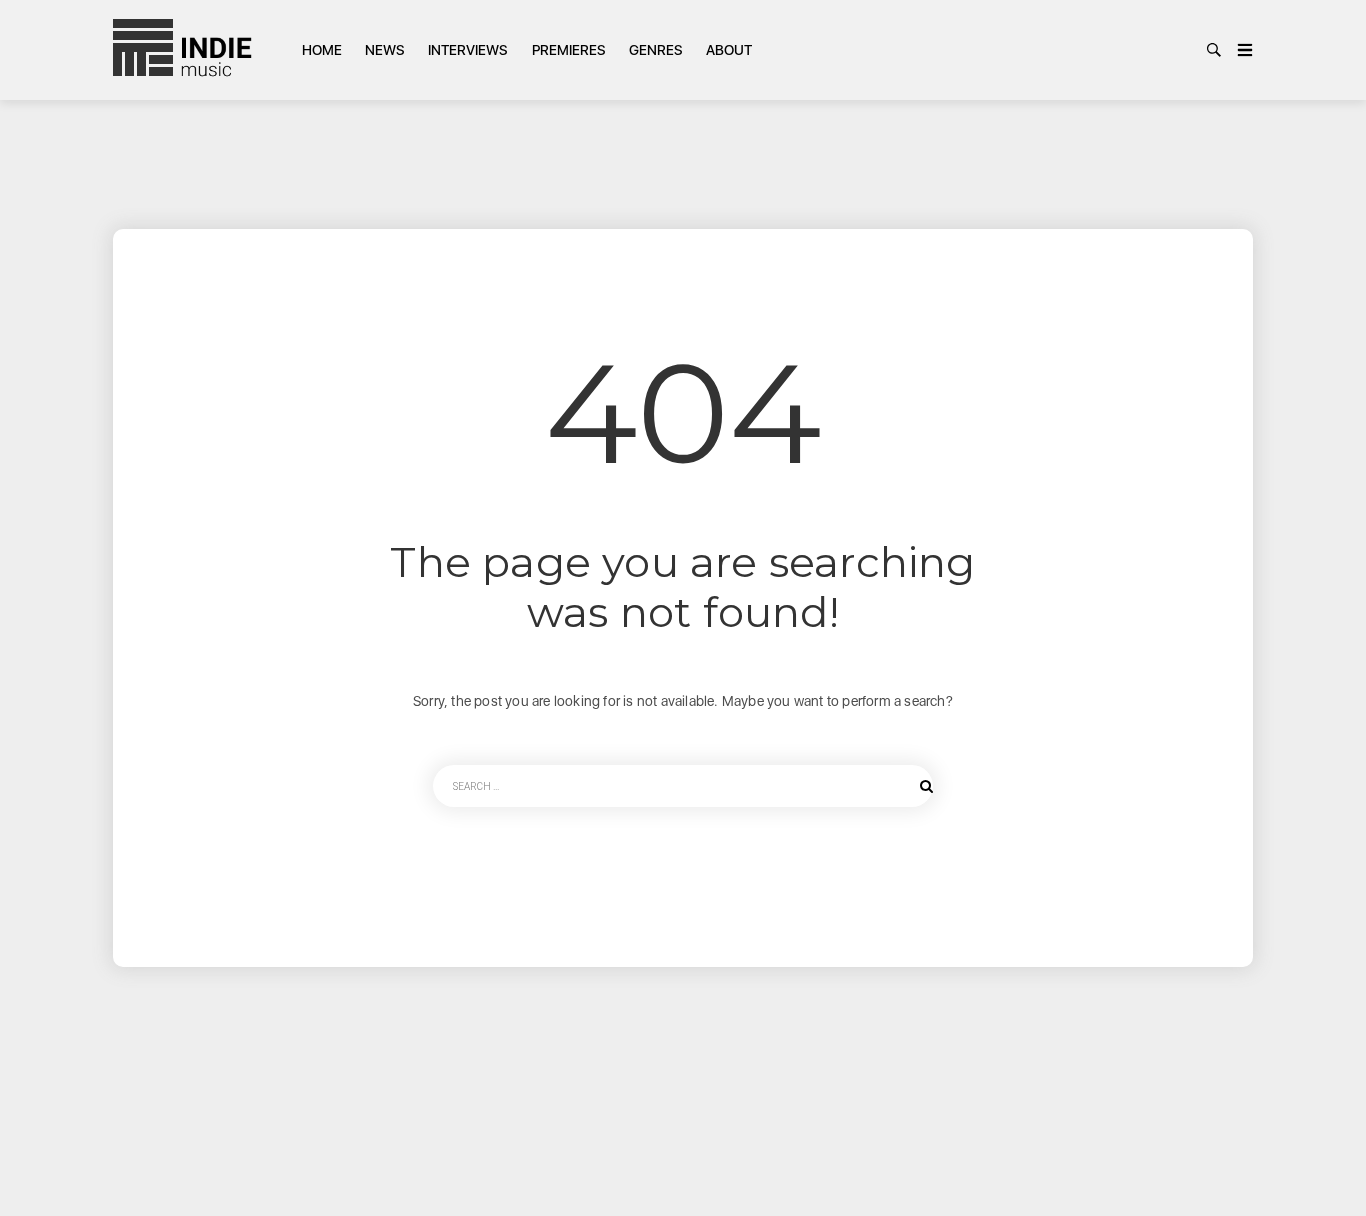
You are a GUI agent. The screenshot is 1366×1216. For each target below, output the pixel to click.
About (729, 50)
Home (322, 50)
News (385, 50)
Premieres (569, 50)
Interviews (468, 50)
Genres (656, 50)
